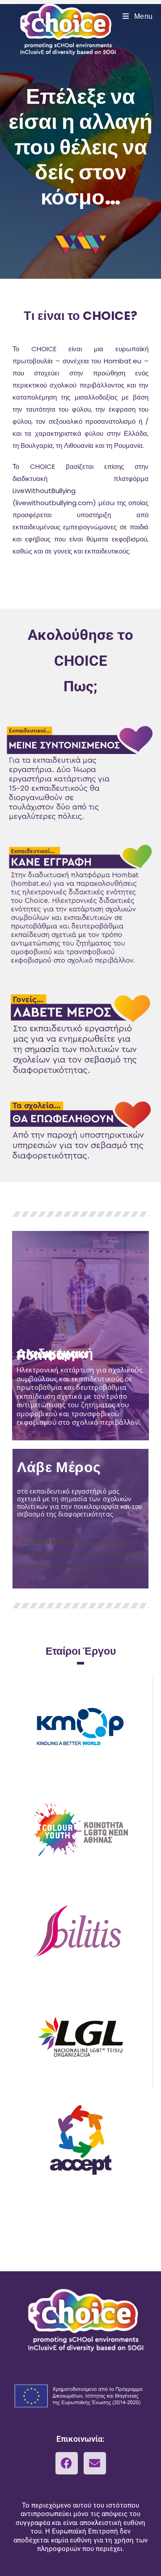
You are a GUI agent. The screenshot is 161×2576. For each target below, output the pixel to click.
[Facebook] (67, 2463)
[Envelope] (95, 2463)
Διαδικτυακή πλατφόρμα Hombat (55, 1355)
